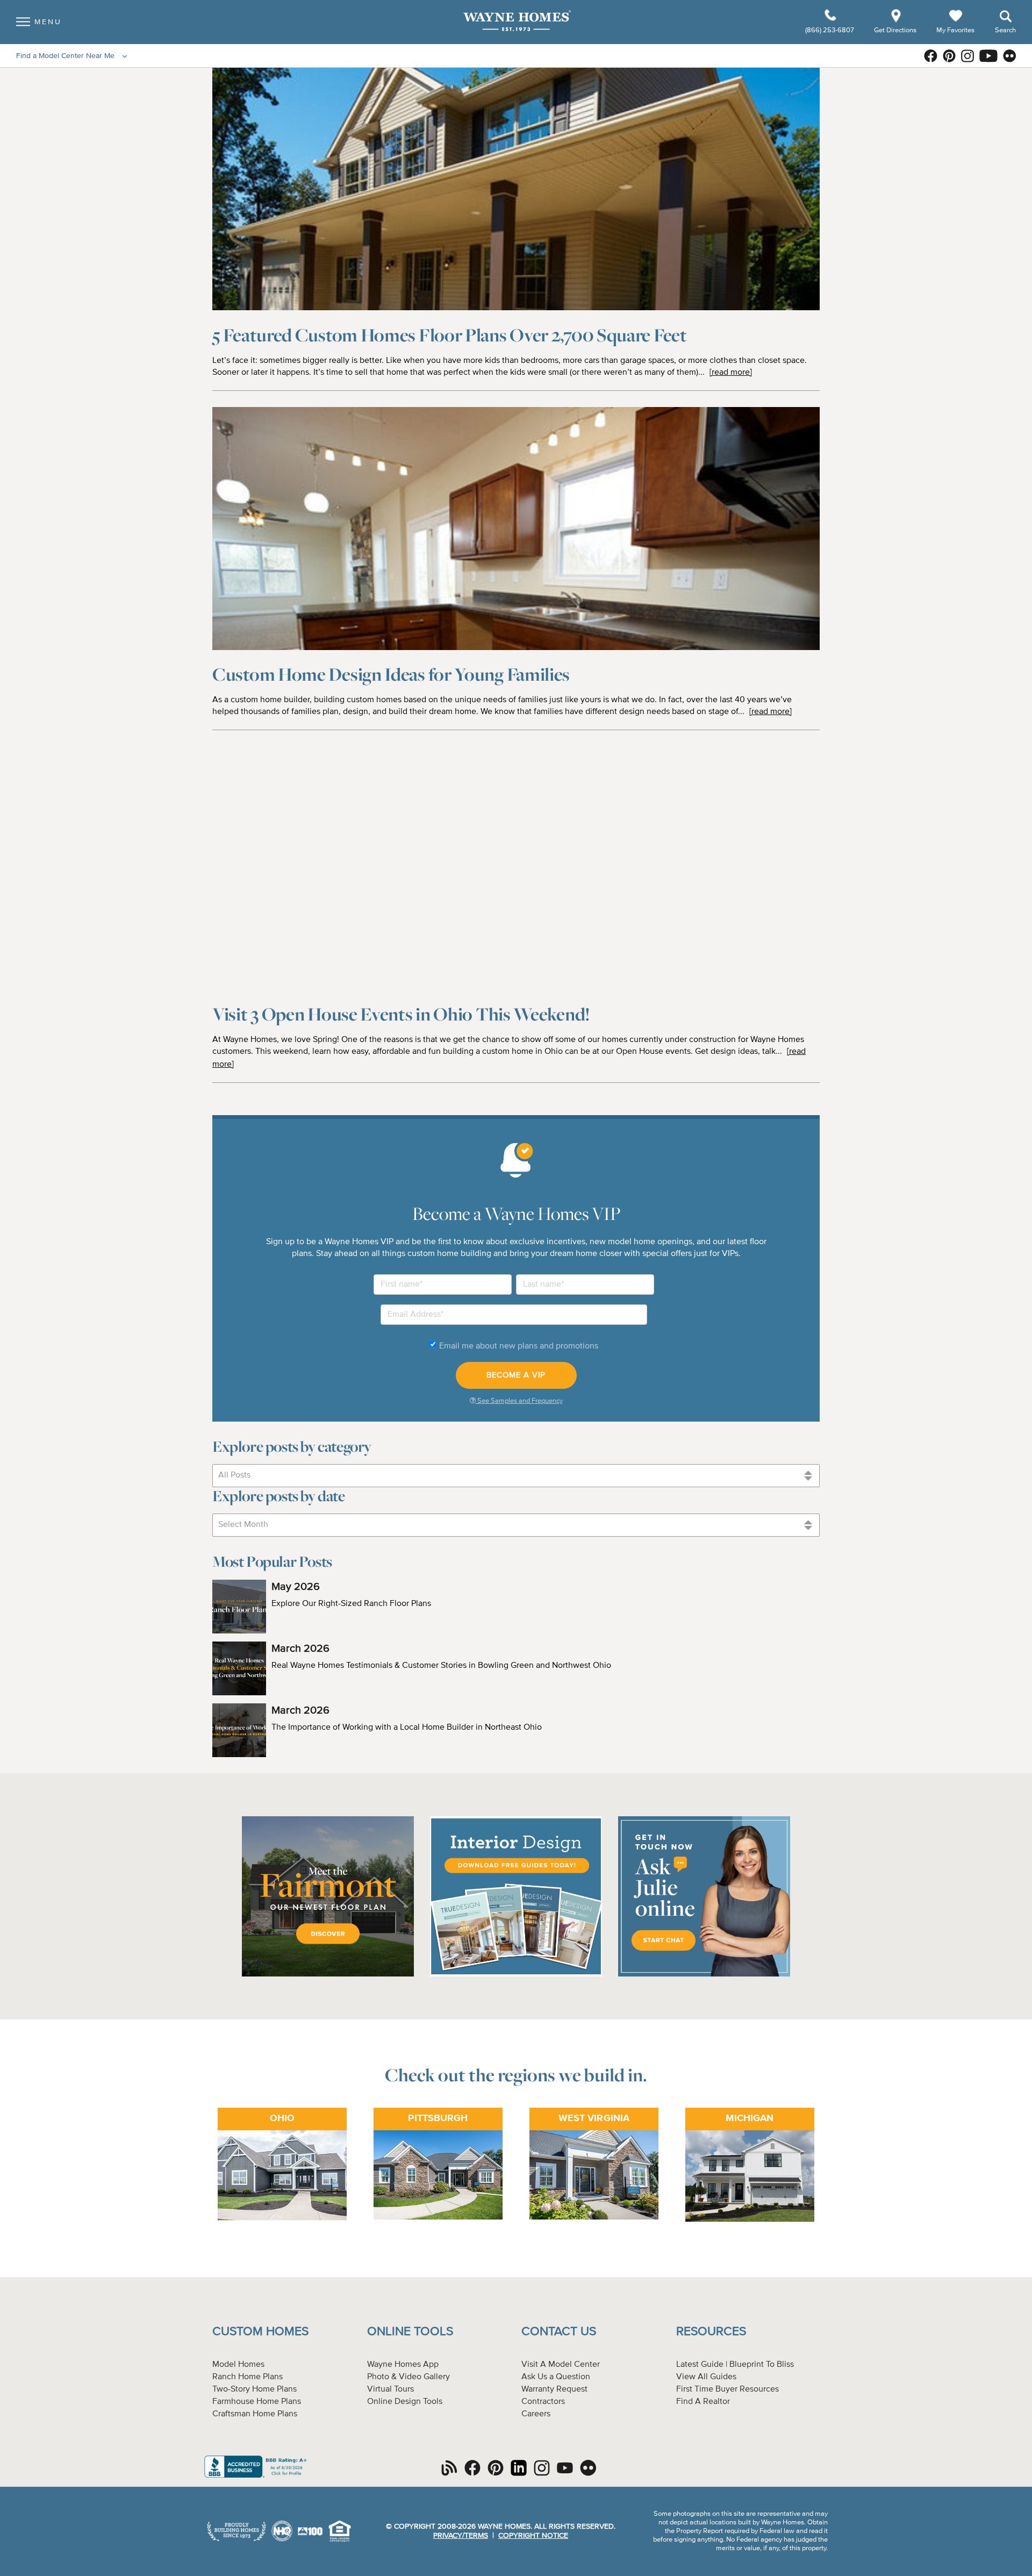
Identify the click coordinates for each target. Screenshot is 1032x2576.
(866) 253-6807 (830, 30)
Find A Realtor (703, 2402)
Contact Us (559, 2332)
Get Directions (896, 30)
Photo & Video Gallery (408, 2377)
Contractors (543, 2402)
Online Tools (410, 2332)
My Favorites (955, 30)
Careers (536, 2414)
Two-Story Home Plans (255, 2389)
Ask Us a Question (556, 2377)
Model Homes (238, 2365)
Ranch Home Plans (248, 2377)
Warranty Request (554, 2389)
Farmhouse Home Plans (257, 2402)
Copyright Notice (533, 2536)
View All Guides (706, 2377)
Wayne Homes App (403, 2365)
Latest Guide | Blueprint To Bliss (735, 2365)
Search (1005, 30)
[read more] (731, 373)
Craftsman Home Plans (255, 2414)
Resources (711, 2332)
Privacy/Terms (461, 2536)
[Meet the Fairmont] (328, 1975)
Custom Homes (260, 2332)
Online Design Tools (405, 2402)
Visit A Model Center (561, 2365)
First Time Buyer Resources (728, 2389)
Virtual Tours (390, 2389)
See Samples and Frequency (519, 1401)
